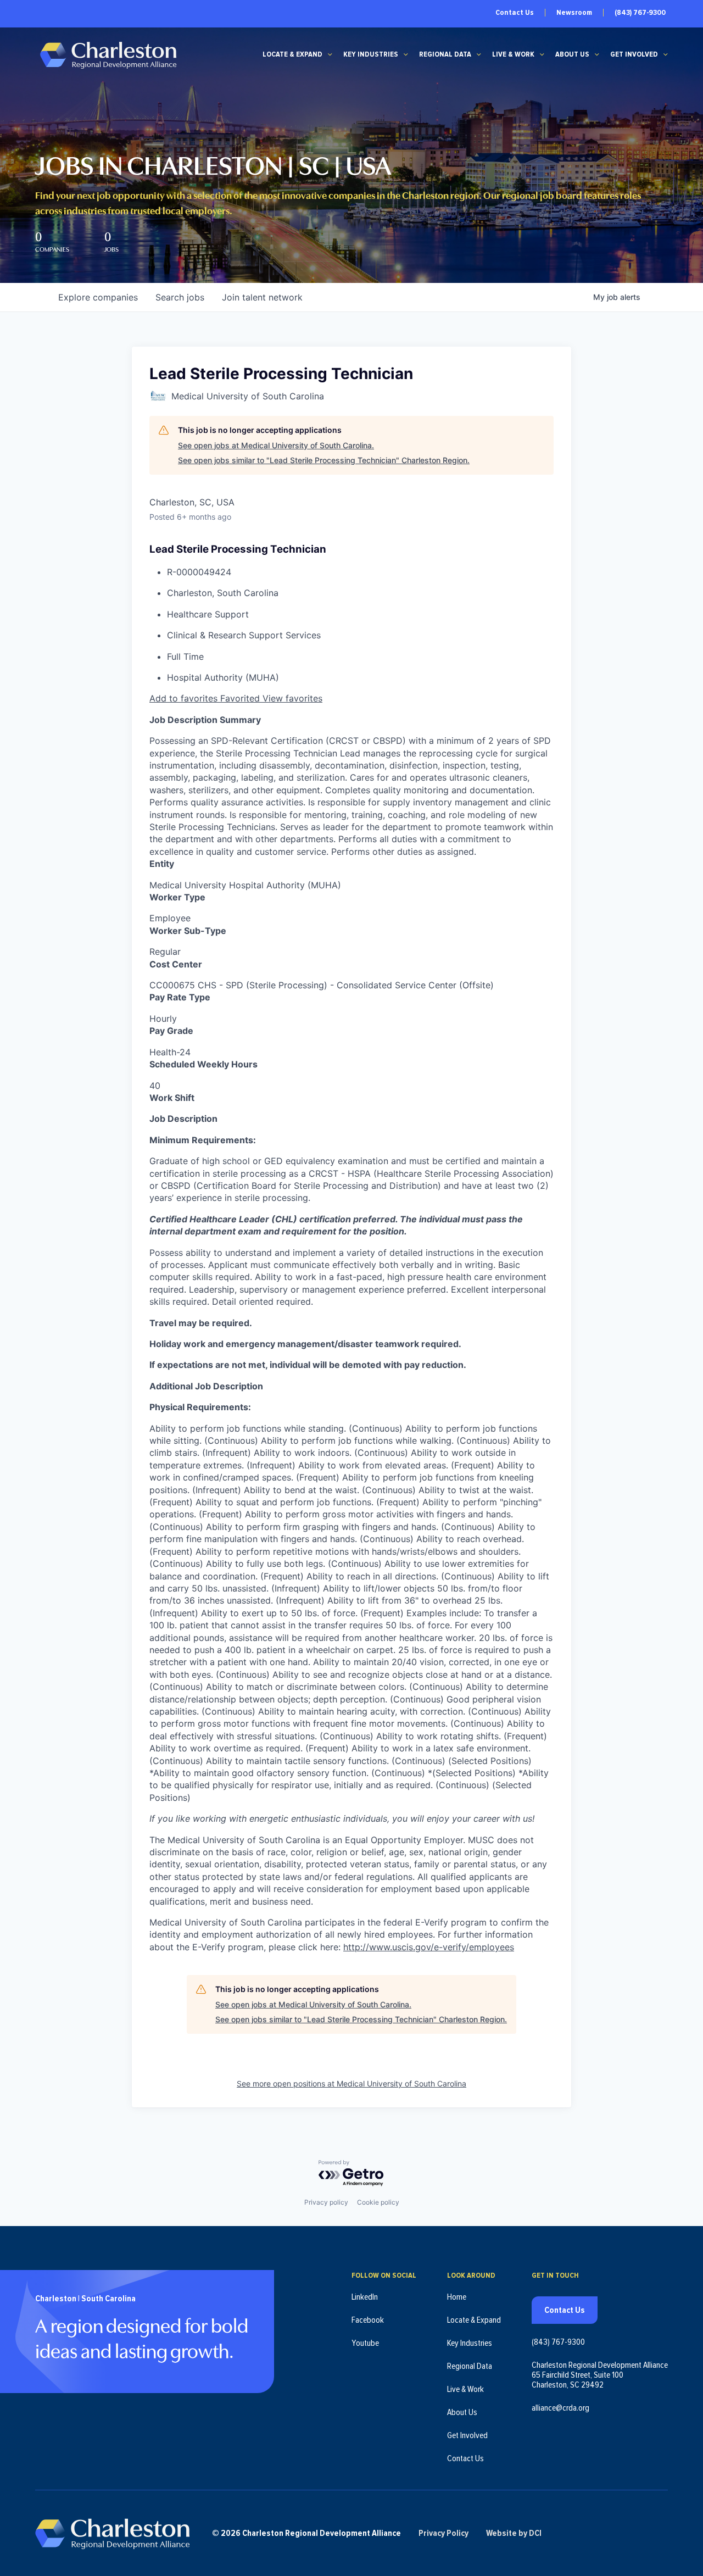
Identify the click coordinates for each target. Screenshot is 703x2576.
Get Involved (634, 54)
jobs (180, 297)
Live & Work (513, 54)
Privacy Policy (443, 2533)
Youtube (365, 2343)
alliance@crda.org (560, 2408)
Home (457, 2297)
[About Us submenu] (597, 54)
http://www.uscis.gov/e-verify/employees (429, 1947)
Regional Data (445, 54)
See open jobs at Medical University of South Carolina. (276, 445)
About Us (572, 54)
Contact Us (515, 13)
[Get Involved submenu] (666, 54)
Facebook (368, 2320)
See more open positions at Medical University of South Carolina (351, 2083)
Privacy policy (326, 2202)
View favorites (292, 698)
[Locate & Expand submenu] (330, 54)
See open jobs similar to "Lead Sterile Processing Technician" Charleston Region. (324, 460)
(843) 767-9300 (640, 13)
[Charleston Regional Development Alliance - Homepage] (108, 55)
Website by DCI (514, 2533)
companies (98, 297)
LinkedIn (365, 2297)
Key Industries (371, 54)
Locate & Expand (292, 54)
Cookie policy (378, 2202)
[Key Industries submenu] (406, 54)
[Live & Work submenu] (542, 54)
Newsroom (574, 13)
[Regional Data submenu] (479, 54)
